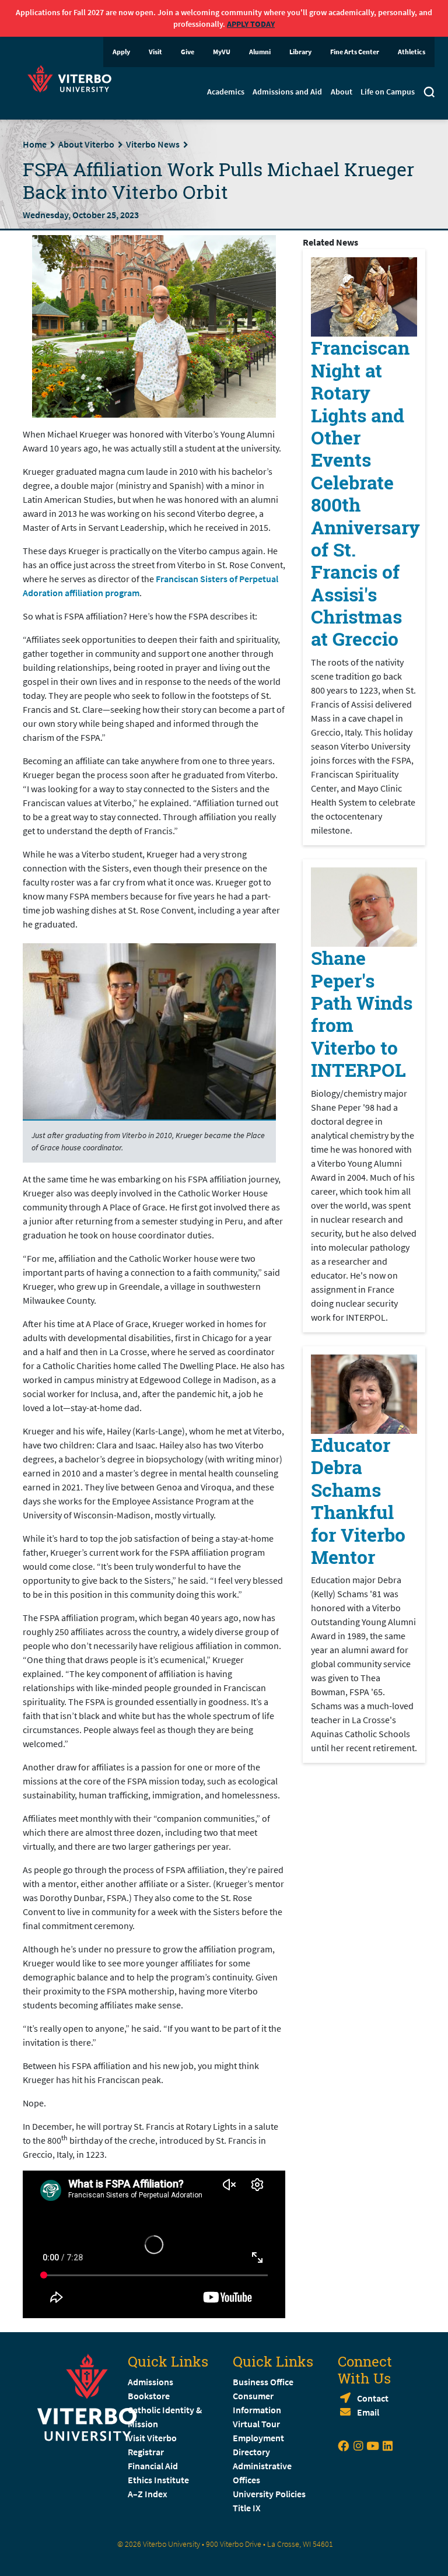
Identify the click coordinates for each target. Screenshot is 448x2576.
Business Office (263, 2382)
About (342, 92)
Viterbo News (153, 144)
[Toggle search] (429, 93)
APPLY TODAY (251, 24)
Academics (226, 92)
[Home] (73, 77)
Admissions (150, 2382)
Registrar (146, 2452)
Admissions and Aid (287, 92)
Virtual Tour (256, 2424)
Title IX (247, 2508)
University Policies (269, 2494)
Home (35, 144)
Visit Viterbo (152, 2438)
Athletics (412, 52)
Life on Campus (388, 92)
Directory (252, 2452)
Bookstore (149, 2396)
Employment (258, 2438)
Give (188, 52)
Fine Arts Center (355, 52)
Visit (155, 52)
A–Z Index (148, 2494)
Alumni (260, 52)
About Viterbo (86, 144)
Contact (373, 2398)
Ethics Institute (158, 2480)
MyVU (222, 52)
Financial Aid (153, 2466)
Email (368, 2412)
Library (300, 52)
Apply (121, 52)
